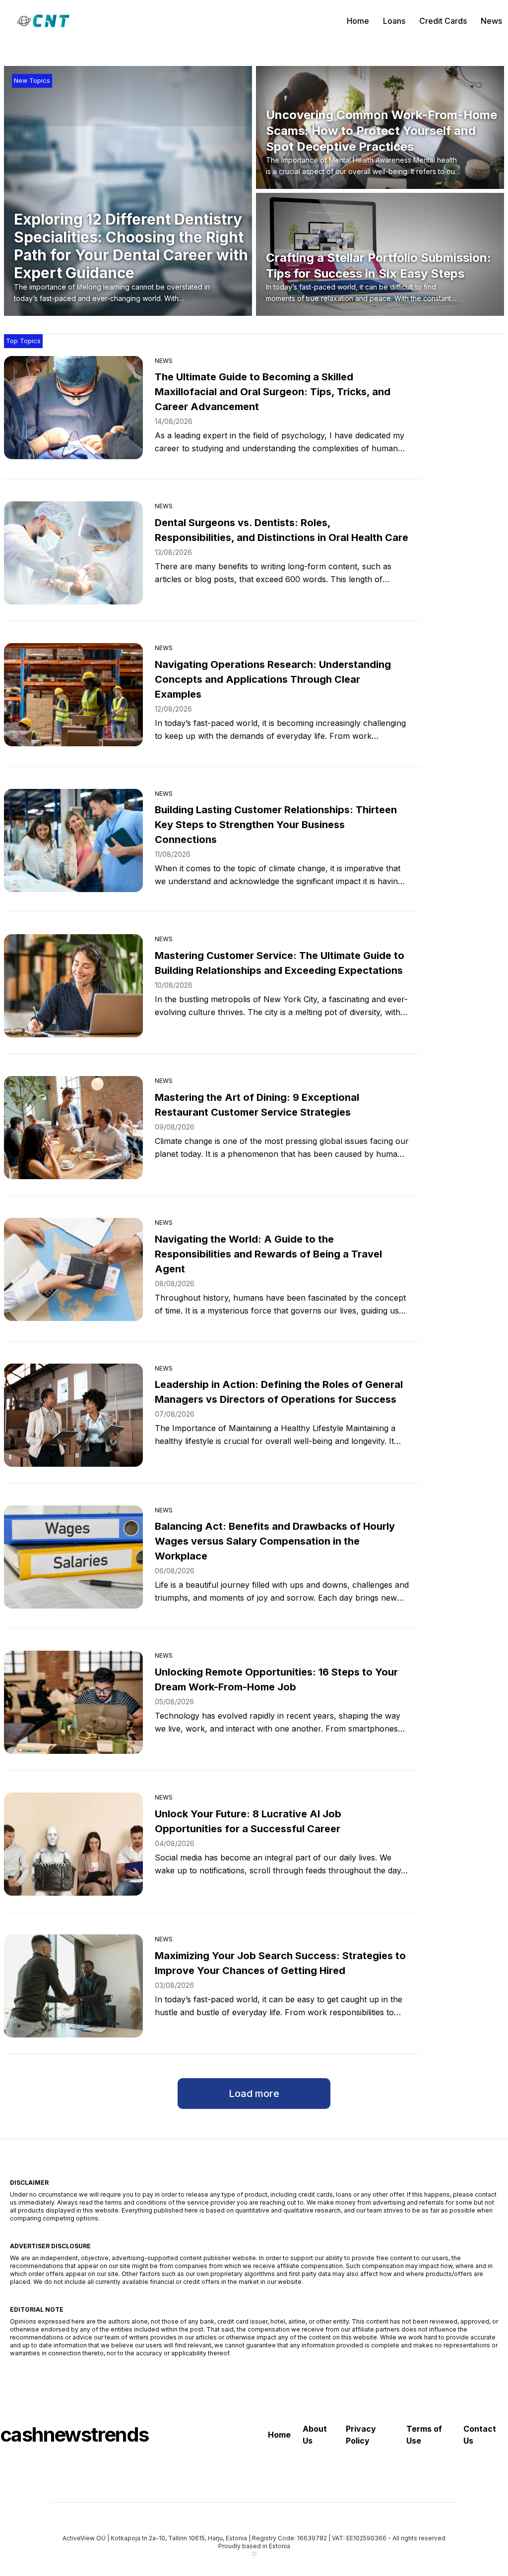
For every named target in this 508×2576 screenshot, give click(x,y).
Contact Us (480, 2435)
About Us (315, 2435)
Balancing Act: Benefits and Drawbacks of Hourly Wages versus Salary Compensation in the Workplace (275, 1541)
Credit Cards (443, 21)
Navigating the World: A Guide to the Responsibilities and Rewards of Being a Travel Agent (268, 1254)
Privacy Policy (361, 2435)
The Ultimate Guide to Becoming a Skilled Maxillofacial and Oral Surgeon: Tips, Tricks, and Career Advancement (273, 392)
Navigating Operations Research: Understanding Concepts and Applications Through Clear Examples (273, 679)
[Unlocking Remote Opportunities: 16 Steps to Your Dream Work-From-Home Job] (73, 1702)
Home (358, 21)
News (491, 21)
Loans (394, 21)
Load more (254, 2094)
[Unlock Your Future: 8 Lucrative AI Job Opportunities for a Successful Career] (73, 1844)
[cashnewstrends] (43, 21)
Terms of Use (424, 2435)
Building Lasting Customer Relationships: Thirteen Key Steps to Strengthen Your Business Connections (276, 825)
